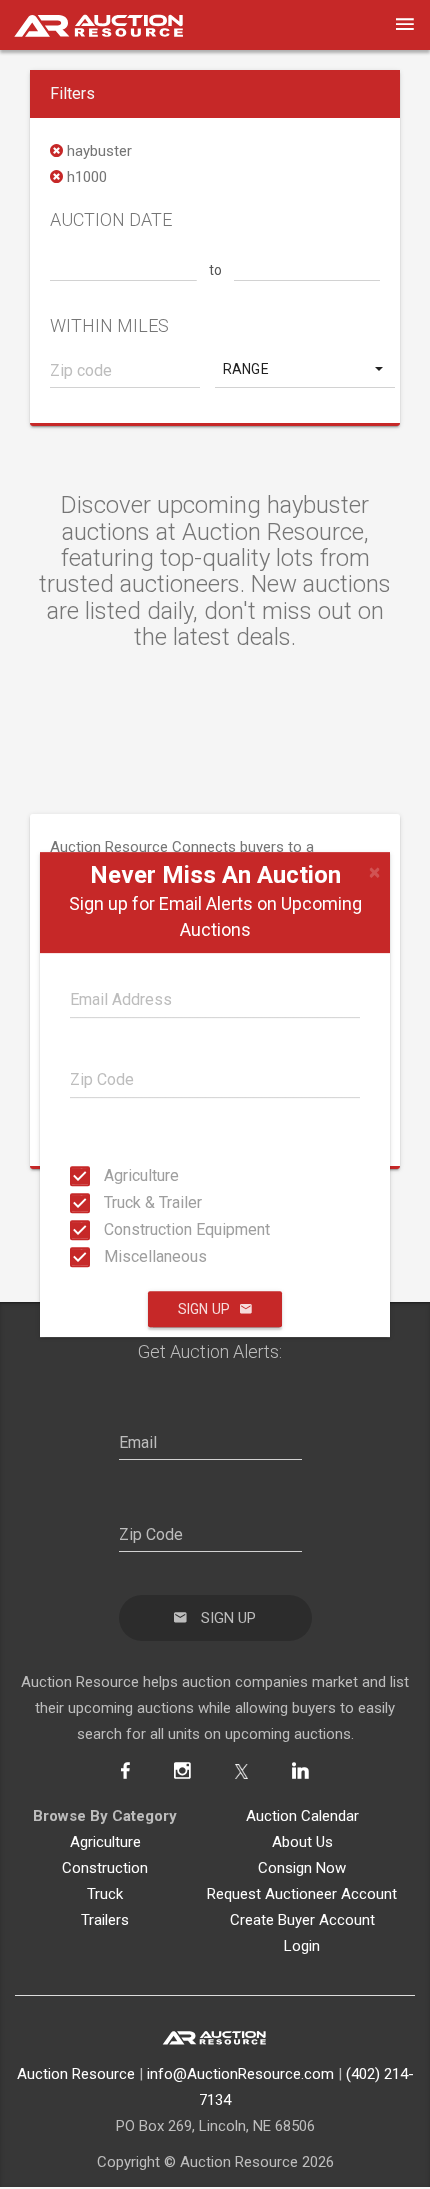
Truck (105, 1894)
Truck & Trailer (110, 1202)
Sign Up (204, 1309)
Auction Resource (76, 2074)
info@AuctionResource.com (240, 2074)
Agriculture (110, 1175)
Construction (105, 1868)
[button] (305, 369)
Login (302, 1946)
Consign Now (302, 1868)
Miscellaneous (110, 1256)
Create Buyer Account (302, 1920)
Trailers (105, 1920)
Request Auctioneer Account (302, 1894)
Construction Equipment (110, 1229)
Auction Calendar (302, 1816)
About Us (302, 1842)
